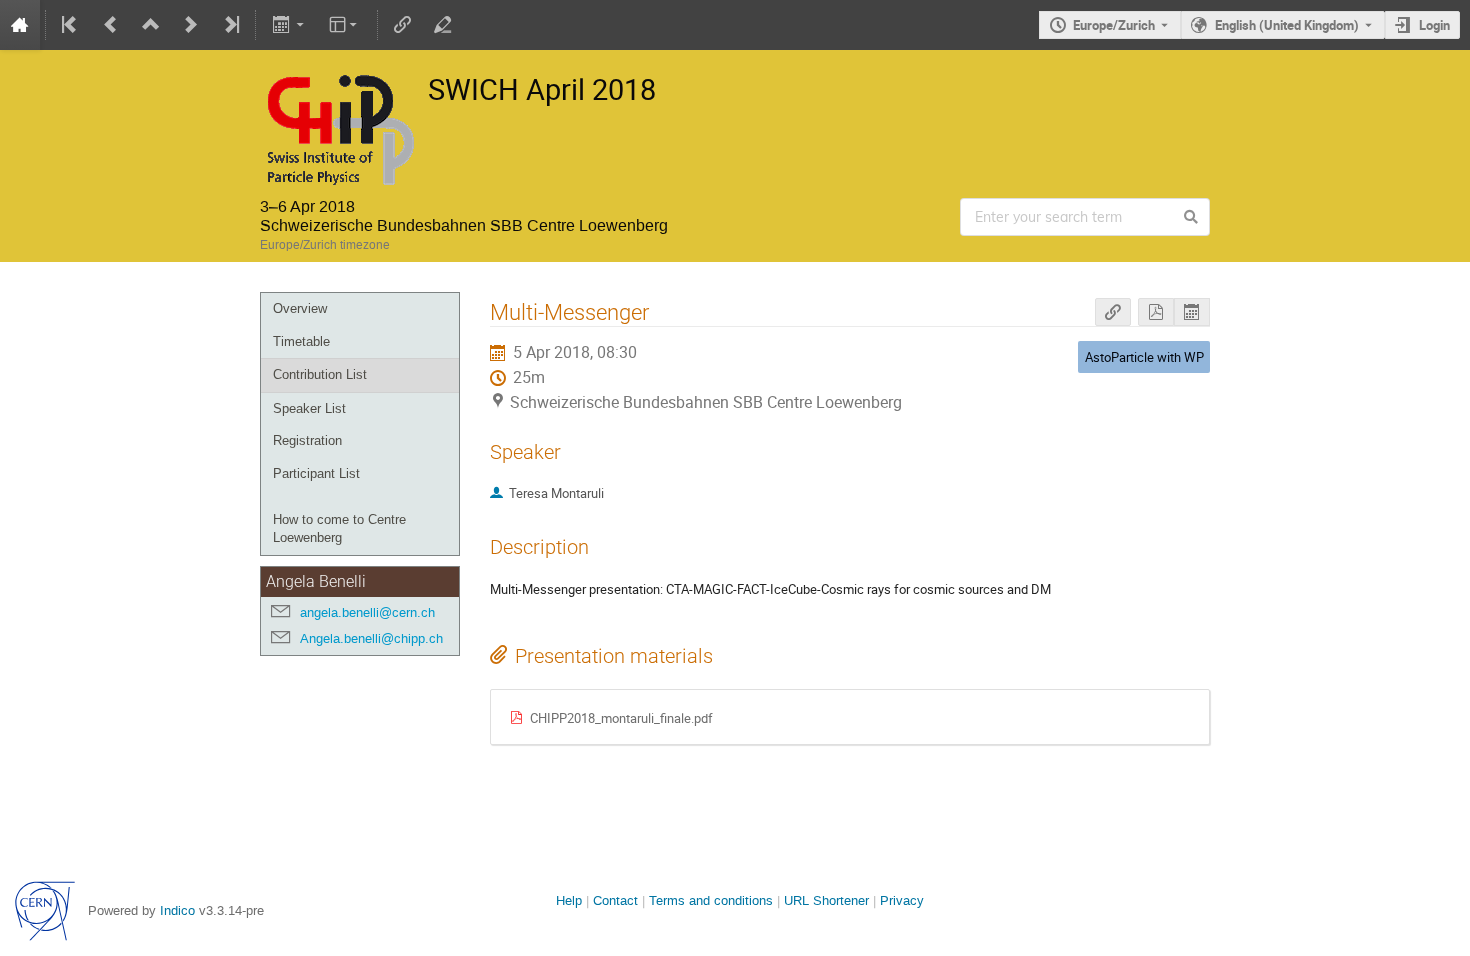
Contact (615, 900)
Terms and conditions (711, 900)
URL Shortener (826, 900)
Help (569, 900)
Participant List (316, 473)
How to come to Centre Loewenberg (339, 529)
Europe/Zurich (1114, 25)
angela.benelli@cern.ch (367, 612)
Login (1434, 25)
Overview (300, 308)
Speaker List (309, 408)
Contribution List (320, 374)
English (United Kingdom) (1287, 25)
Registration (307, 440)
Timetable (301, 341)
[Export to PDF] (1156, 312)
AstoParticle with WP (1144, 357)
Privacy (902, 900)
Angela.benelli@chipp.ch (371, 638)
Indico (177, 910)
